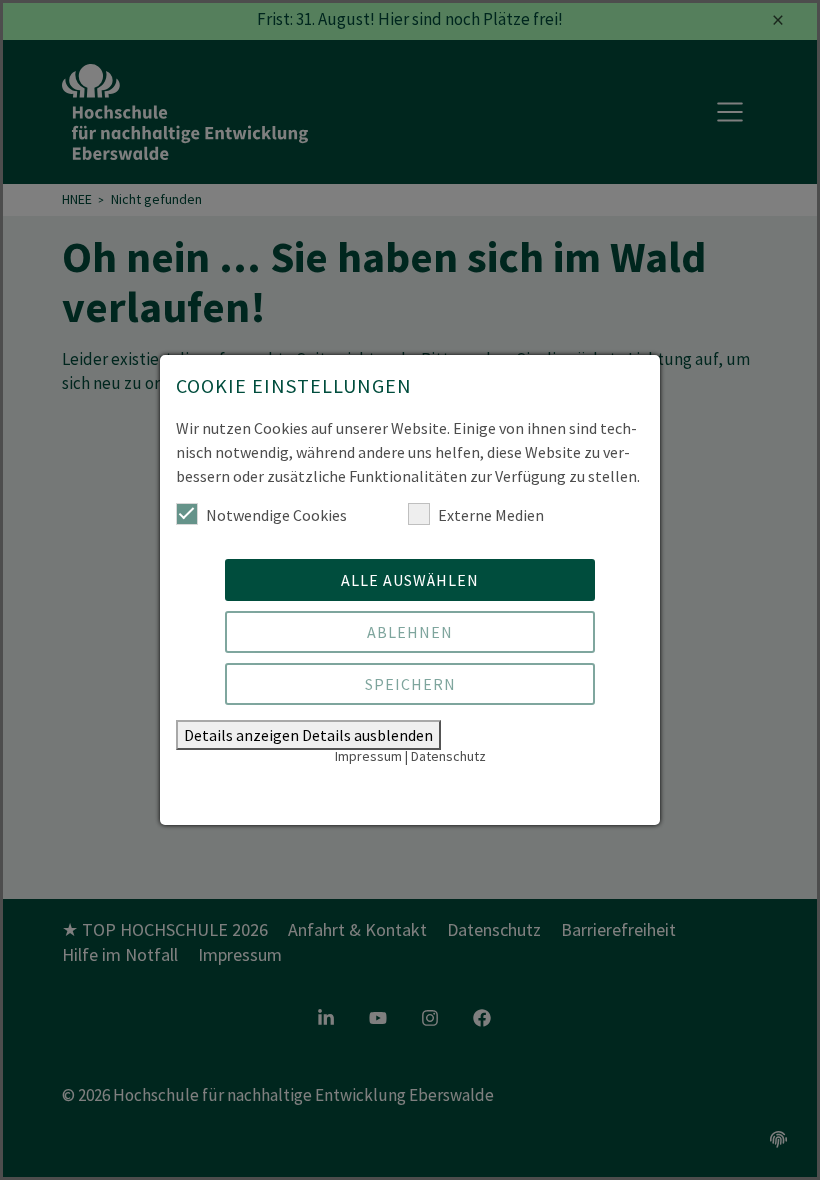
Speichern (410, 684)
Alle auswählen (410, 580)
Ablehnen (410, 632)
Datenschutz (448, 756)
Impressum (368, 756)
